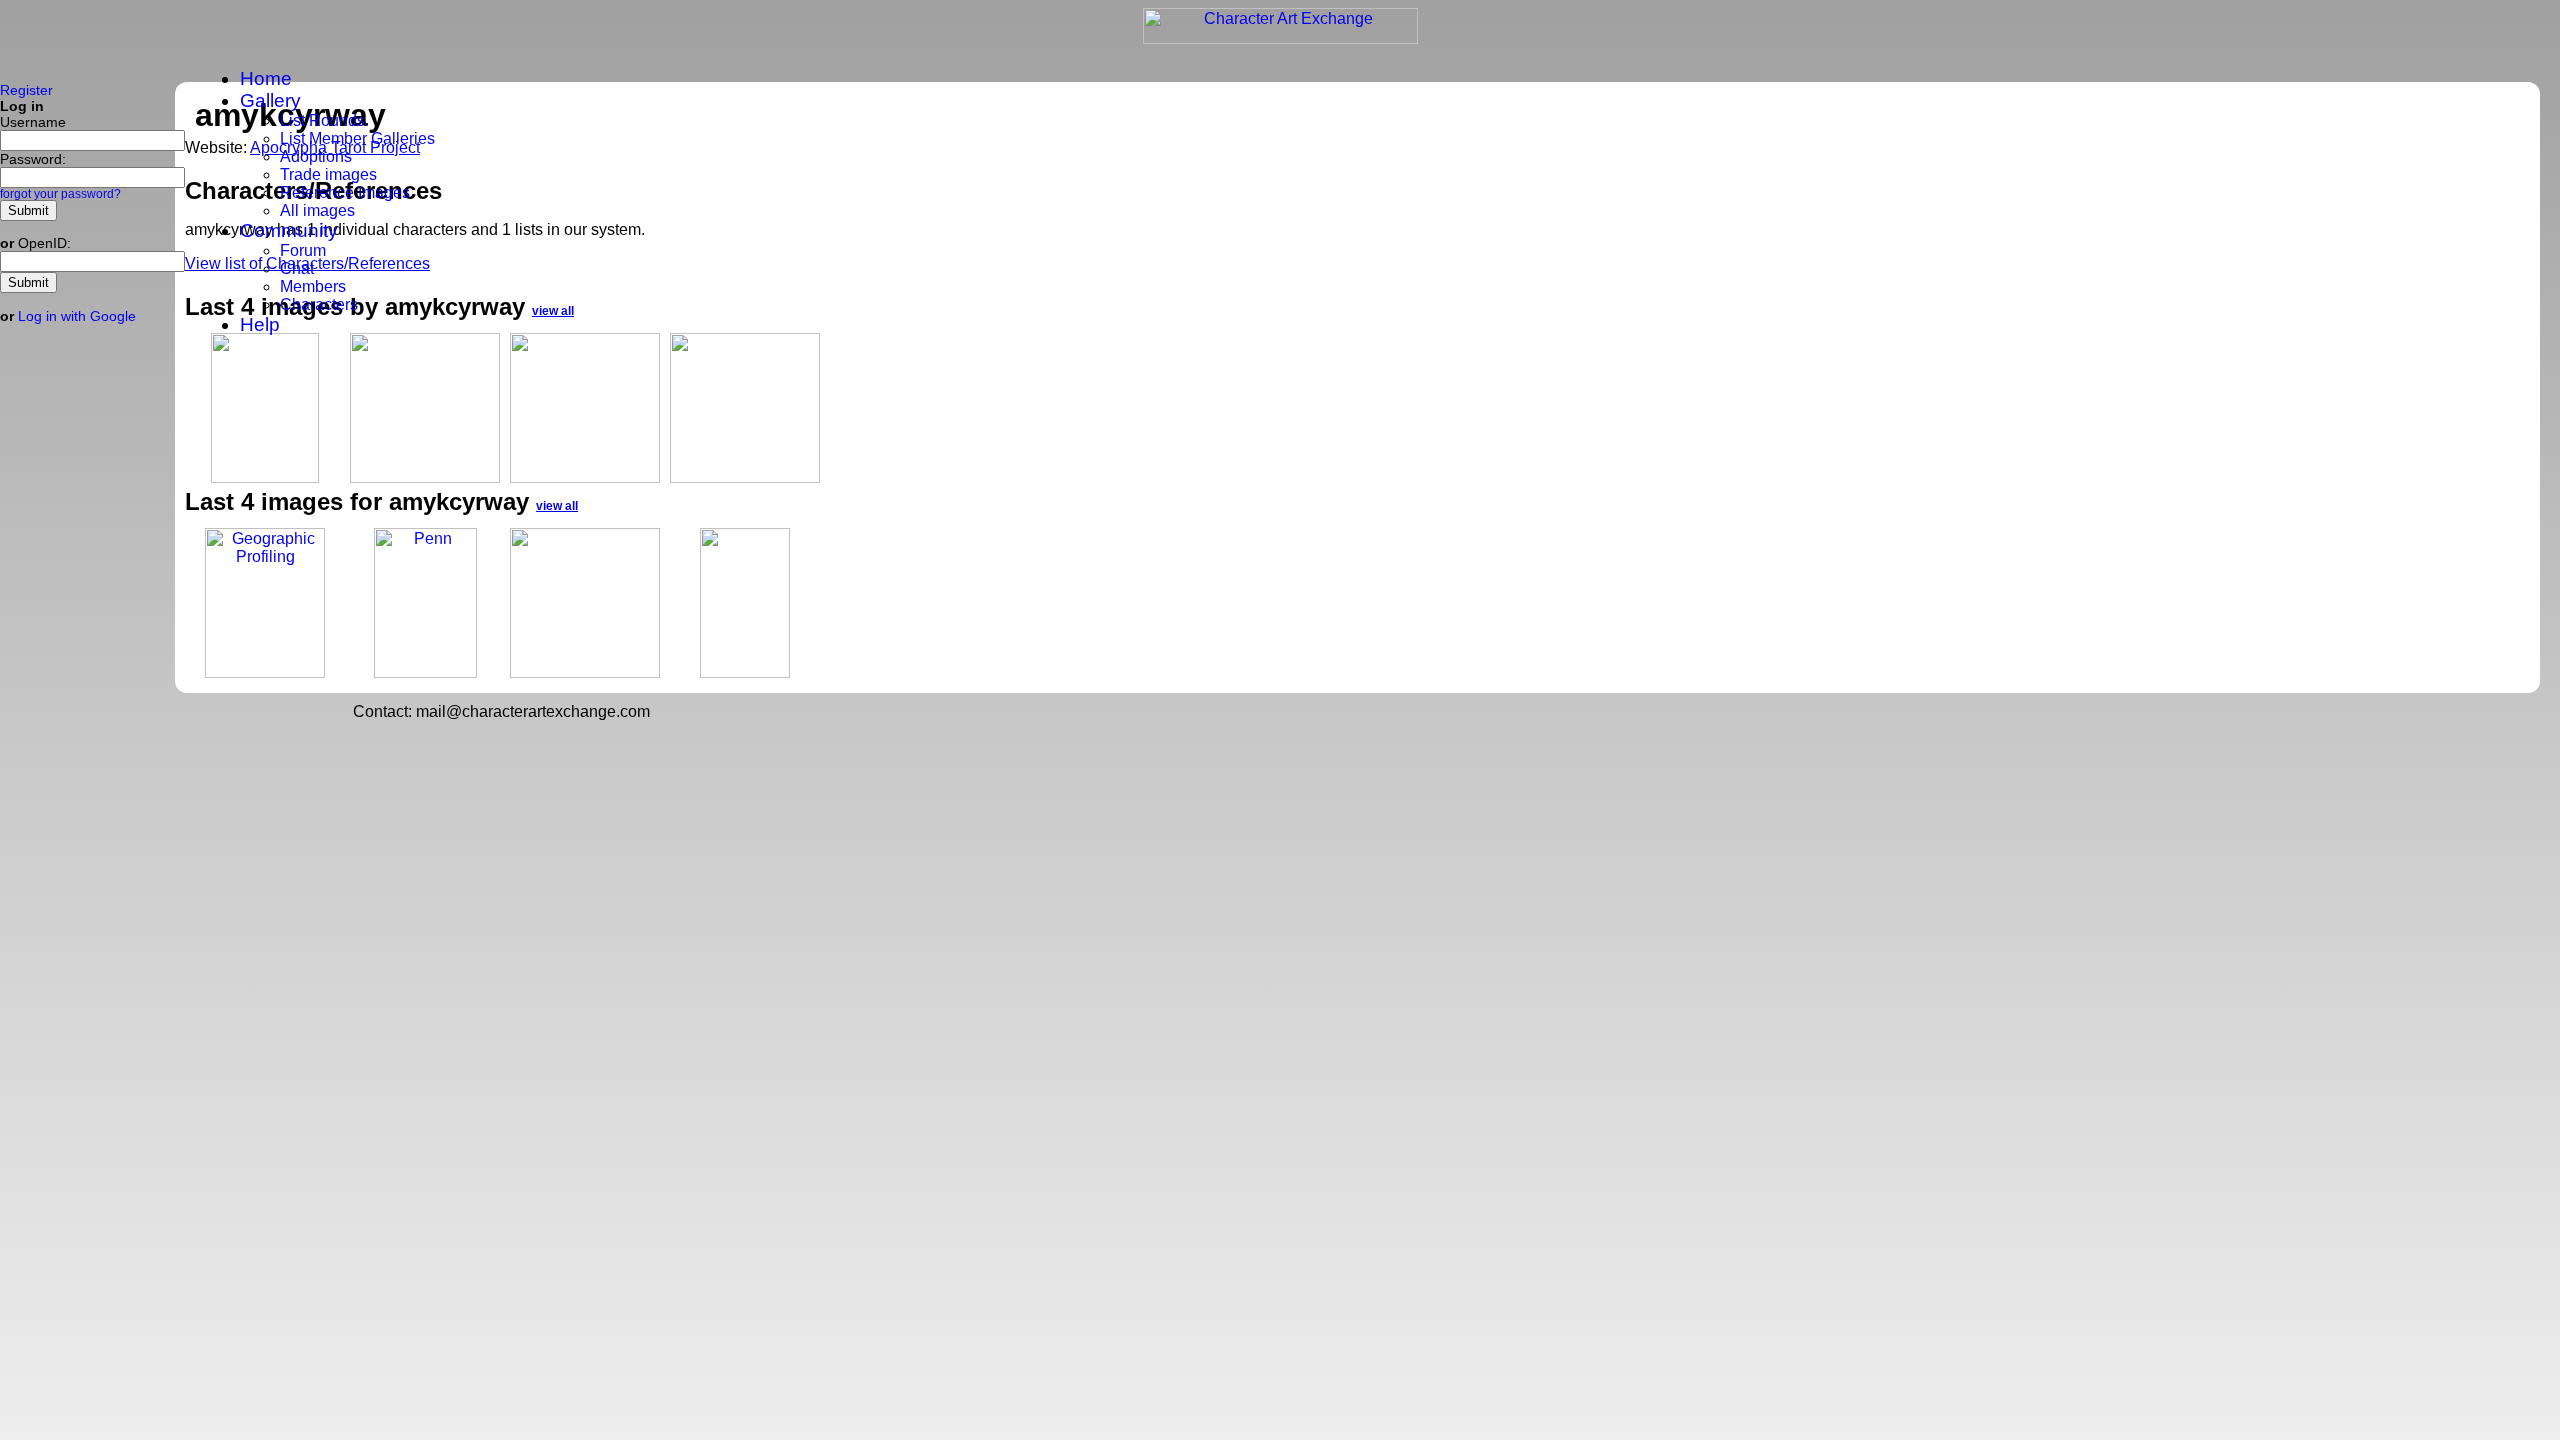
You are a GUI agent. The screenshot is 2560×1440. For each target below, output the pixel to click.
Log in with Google (77, 316)
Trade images (328, 174)
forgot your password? (60, 194)
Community (289, 230)
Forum (303, 250)
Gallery (270, 100)
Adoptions (316, 156)
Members (313, 286)
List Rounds (322, 120)
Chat (297, 268)
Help (260, 324)
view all (557, 506)
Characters (319, 304)
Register (26, 90)
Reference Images (345, 192)
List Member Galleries (357, 138)
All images (317, 210)
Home (266, 78)
